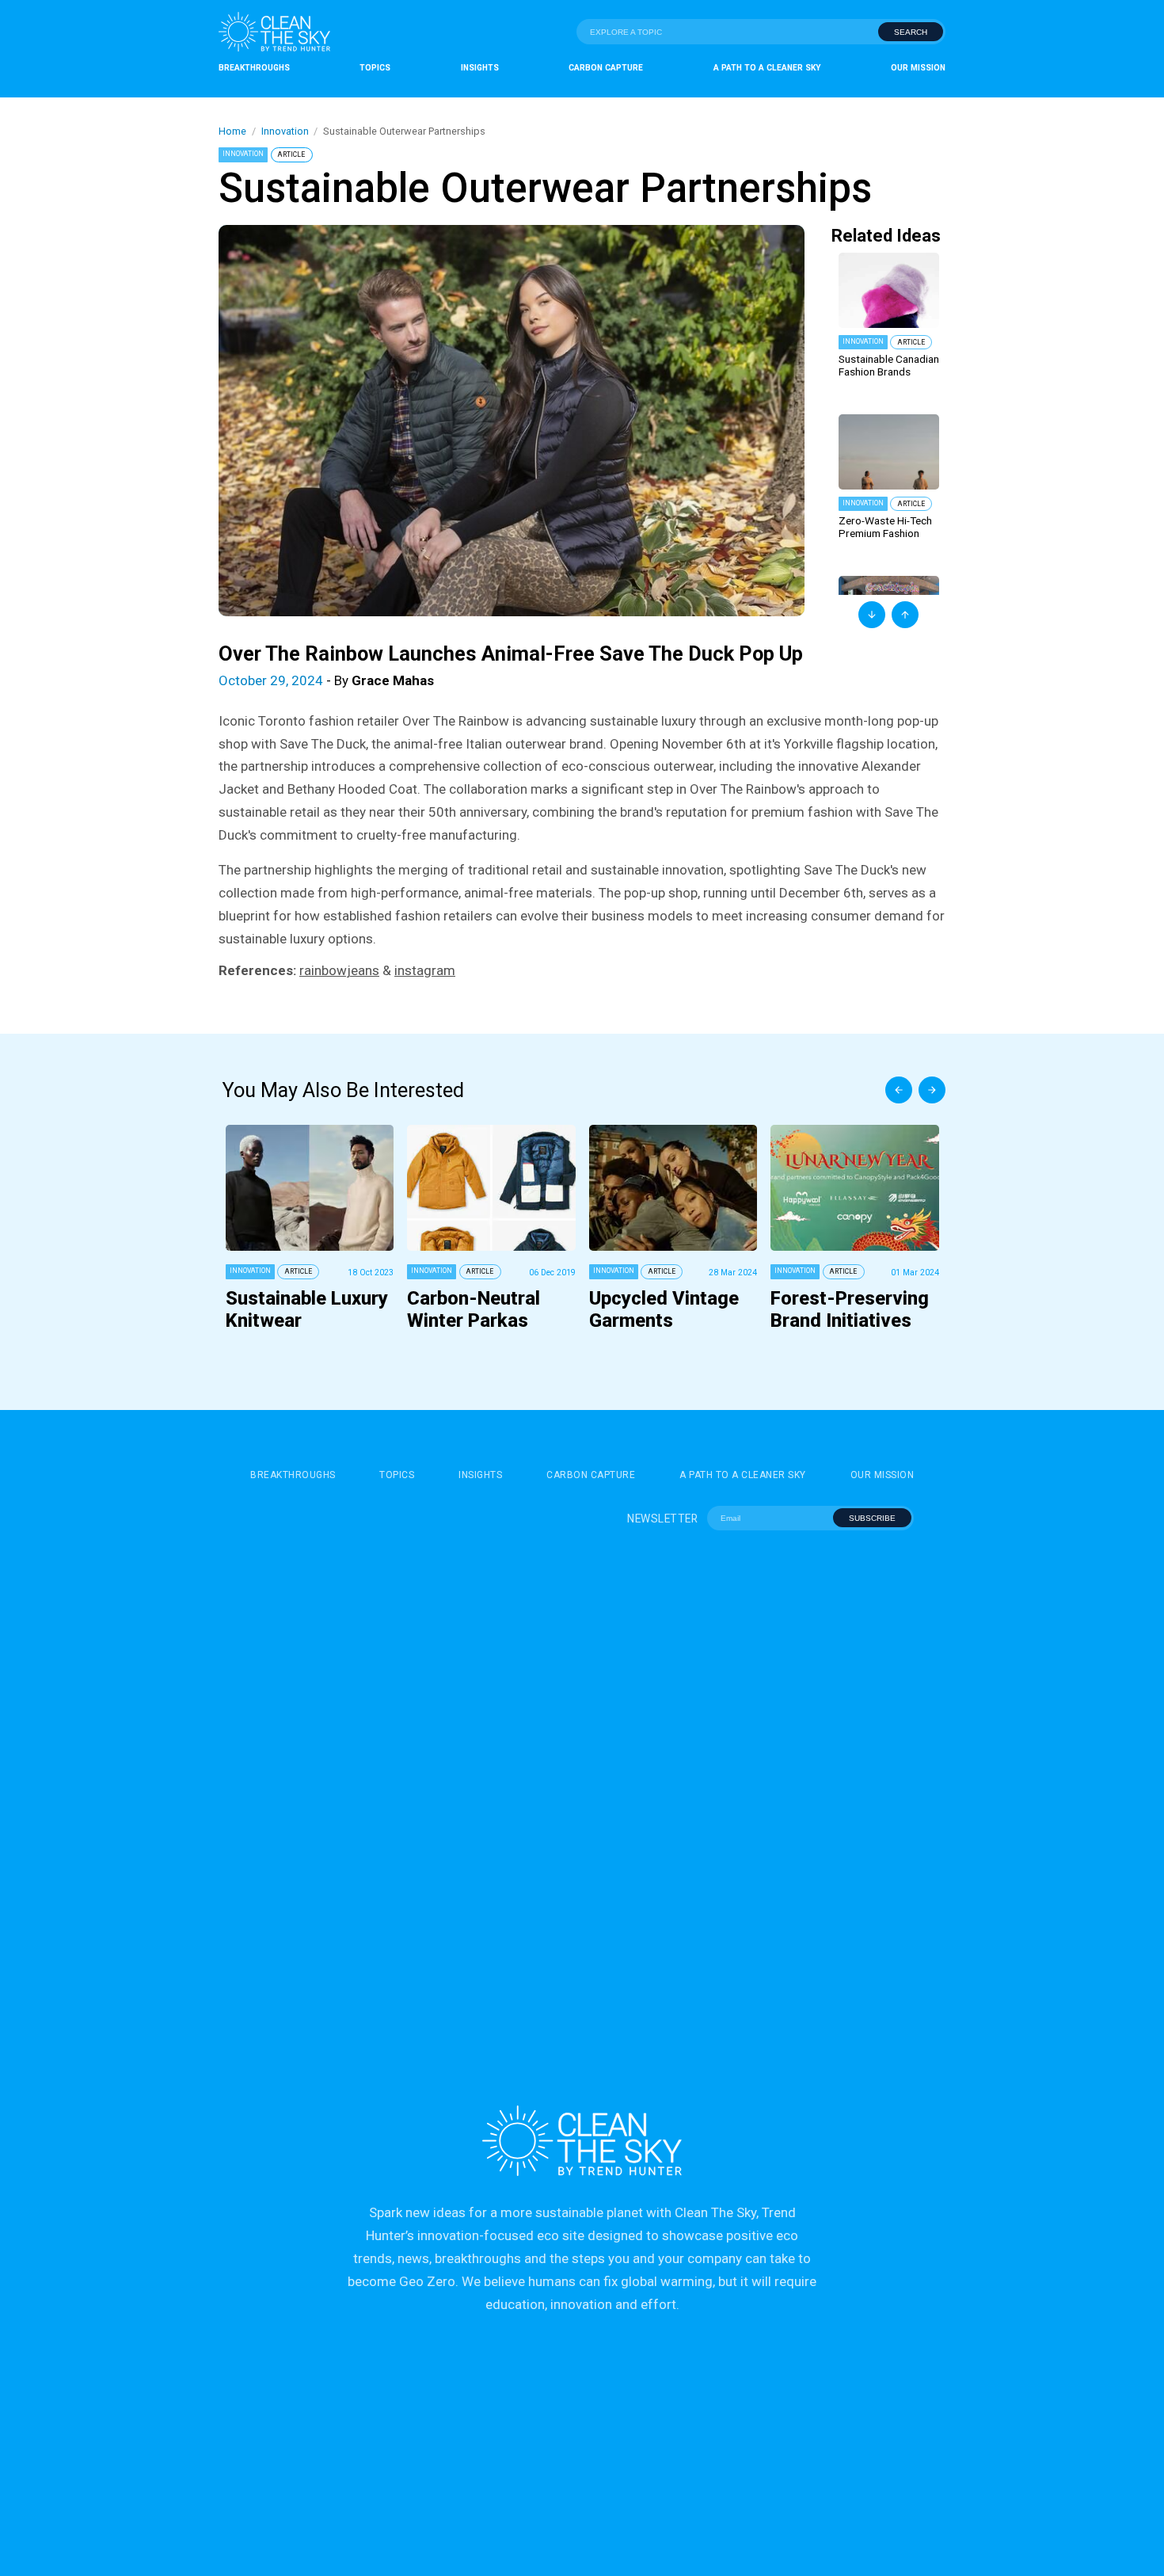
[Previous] (899, 1090)
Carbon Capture (606, 68)
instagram (425, 970)
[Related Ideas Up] (905, 615)
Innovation (285, 131)
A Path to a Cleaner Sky (767, 68)
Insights (480, 68)
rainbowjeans (339, 970)
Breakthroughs (254, 68)
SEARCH (911, 32)
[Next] (932, 1090)
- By (326, 680)
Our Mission (918, 68)
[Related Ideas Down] (872, 615)
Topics (375, 68)
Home (232, 131)
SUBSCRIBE (872, 1518)
